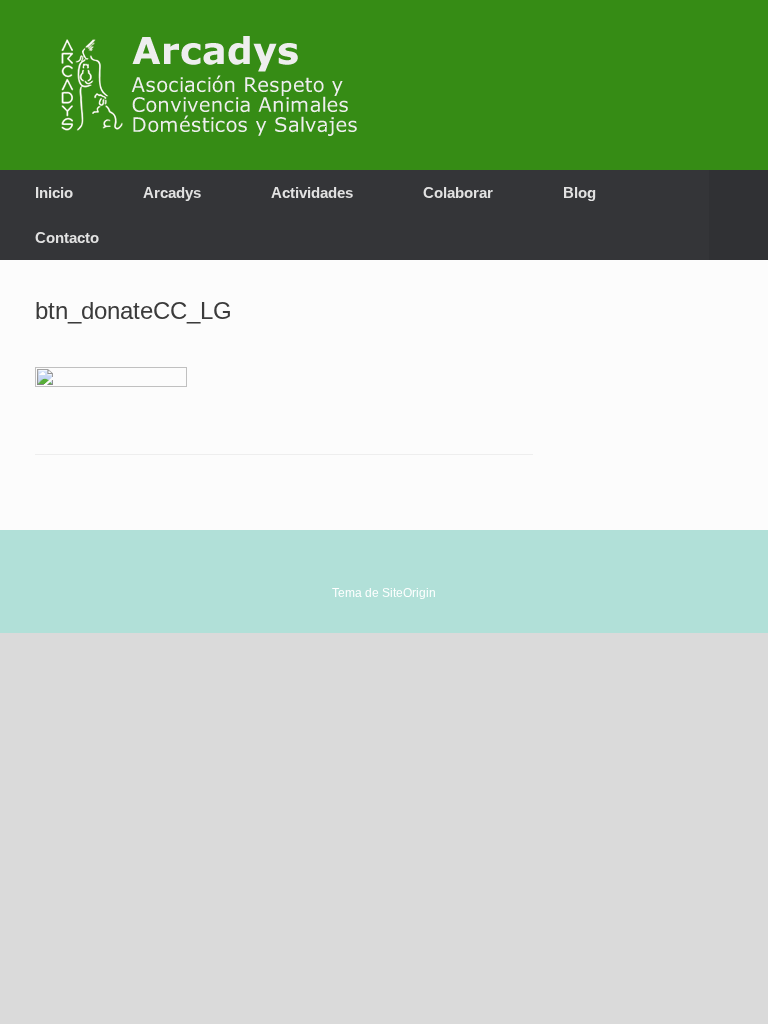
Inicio (54, 192)
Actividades (312, 192)
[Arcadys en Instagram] (688, 84)
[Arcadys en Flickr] (728, 84)
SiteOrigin (409, 593)
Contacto (67, 237)
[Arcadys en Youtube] (702, 84)
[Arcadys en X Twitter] (674, 84)
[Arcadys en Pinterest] (716, 84)
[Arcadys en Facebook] (660, 84)
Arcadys (172, 192)
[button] (738, 215)
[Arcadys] (219, 85)
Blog (579, 192)
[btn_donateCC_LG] (111, 381)
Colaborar (458, 192)
